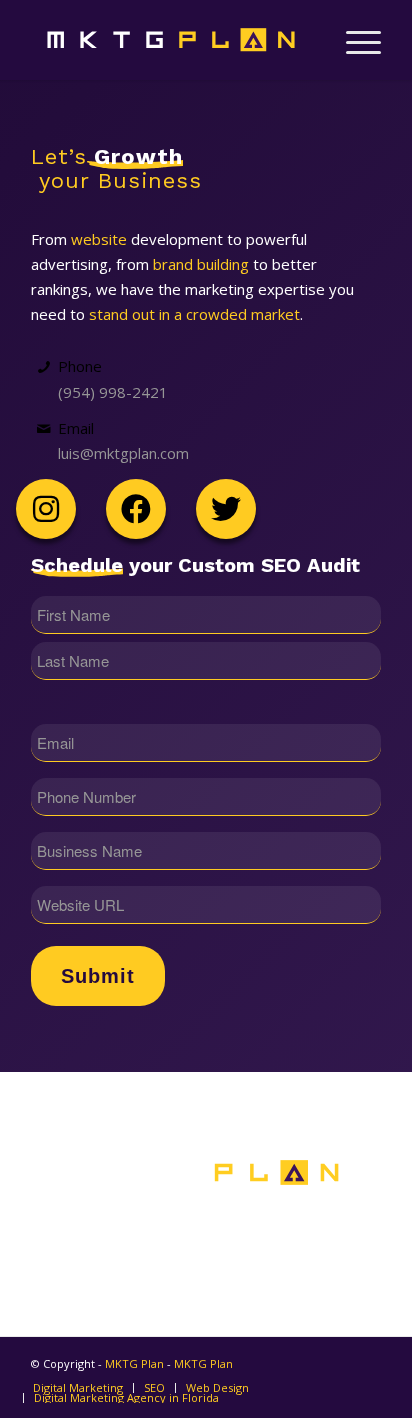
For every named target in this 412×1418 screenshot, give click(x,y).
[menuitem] (353, 40)
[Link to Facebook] (89, 1268)
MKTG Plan (134, 1363)
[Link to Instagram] (322, 1268)
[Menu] (353, 40)
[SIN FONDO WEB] (171, 40)
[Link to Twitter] (206, 1268)
